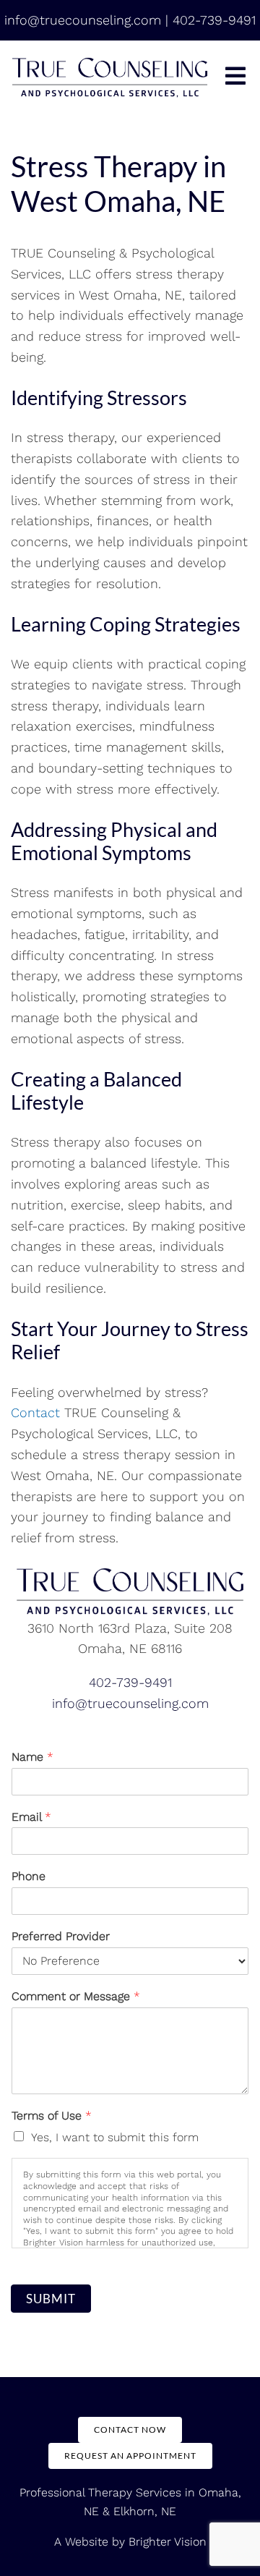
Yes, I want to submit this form (115, 2137)
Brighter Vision (168, 2542)
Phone (29, 1876)
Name (32, 1757)
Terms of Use (52, 2116)
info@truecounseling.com (130, 1703)
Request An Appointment (130, 2456)
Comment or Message (76, 1996)
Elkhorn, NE (145, 2511)
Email (31, 1817)
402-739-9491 (130, 1682)
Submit (51, 2299)
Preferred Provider (61, 1936)
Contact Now (130, 2430)
